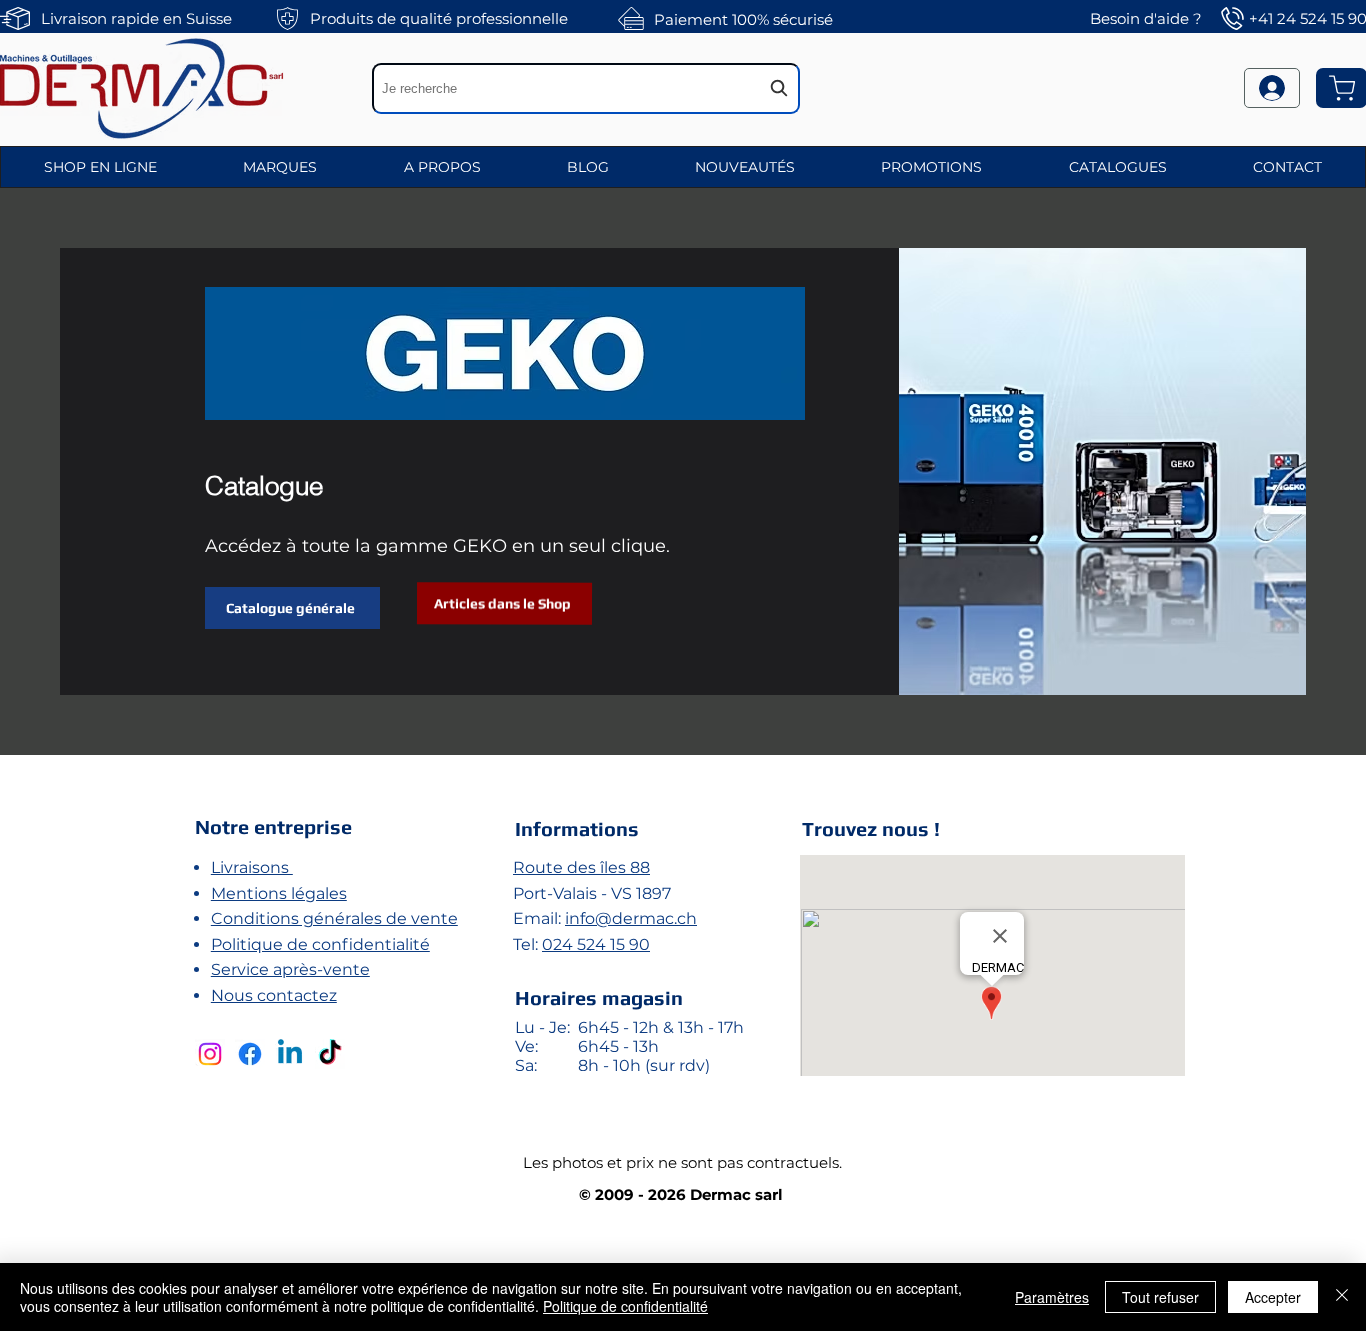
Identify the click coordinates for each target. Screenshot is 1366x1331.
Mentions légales (279, 893)
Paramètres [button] (1052, 1297)
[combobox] (586, 88)
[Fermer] (1342, 1297)
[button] (100, 167)
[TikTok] (330, 1054)
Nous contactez (274, 995)
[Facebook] (250, 1054)
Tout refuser (1160, 1297)
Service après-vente (290, 969)
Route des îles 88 (581, 867)
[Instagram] (210, 1054)
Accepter (1273, 1297)
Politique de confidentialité (320, 944)
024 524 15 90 (596, 944)
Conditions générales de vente (334, 918)
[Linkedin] (290, 1054)
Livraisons (252, 867)
